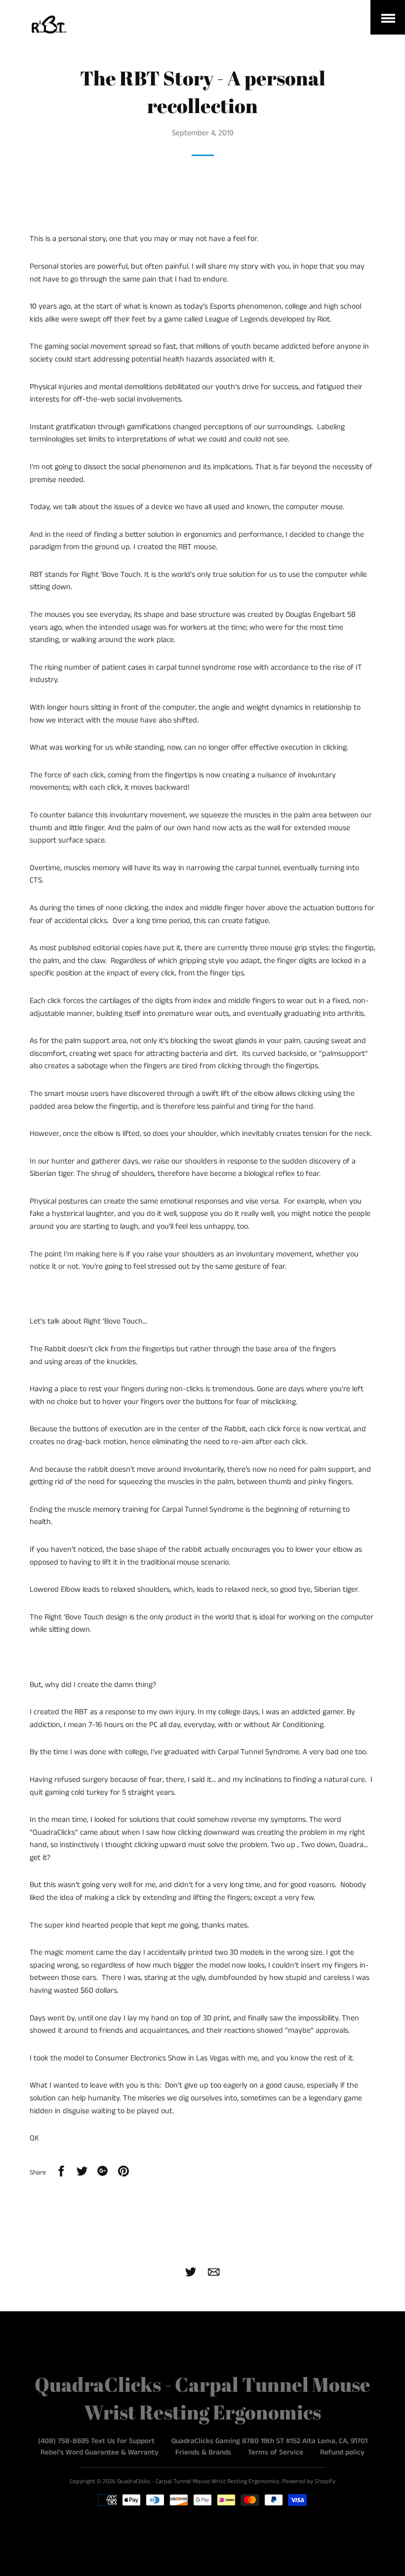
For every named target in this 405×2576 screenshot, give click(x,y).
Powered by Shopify (309, 2481)
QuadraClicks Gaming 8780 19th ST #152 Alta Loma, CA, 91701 (269, 2441)
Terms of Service (276, 2452)
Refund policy (342, 2452)
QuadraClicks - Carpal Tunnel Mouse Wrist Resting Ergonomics (198, 2481)
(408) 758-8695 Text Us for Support (96, 2441)
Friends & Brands (203, 2452)
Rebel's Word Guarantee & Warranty (100, 2452)
